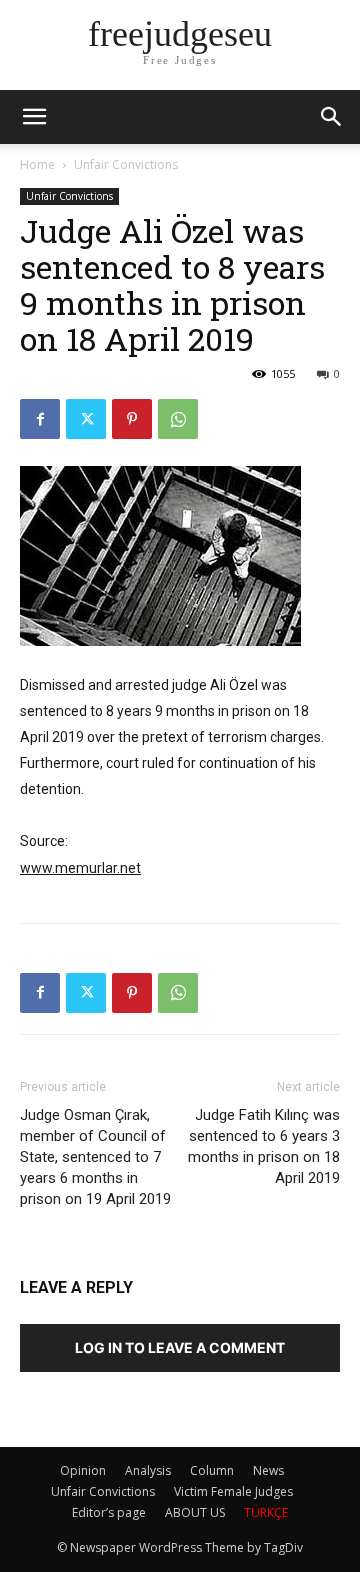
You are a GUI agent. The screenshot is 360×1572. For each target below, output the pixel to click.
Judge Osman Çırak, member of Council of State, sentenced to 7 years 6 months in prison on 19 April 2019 (95, 1157)
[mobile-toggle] (34, 117)
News (268, 1470)
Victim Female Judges (233, 1491)
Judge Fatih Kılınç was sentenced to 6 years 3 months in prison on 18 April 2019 (264, 1146)
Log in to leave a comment (180, 1347)
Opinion (83, 1470)
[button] (332, 117)
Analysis (148, 1470)
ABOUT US (195, 1512)
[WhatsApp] (178, 419)
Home (37, 164)
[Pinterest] (132, 419)
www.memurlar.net (80, 868)
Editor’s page (109, 1512)
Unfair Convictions (126, 164)
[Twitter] (86, 419)
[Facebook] (40, 419)
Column (212, 1470)
